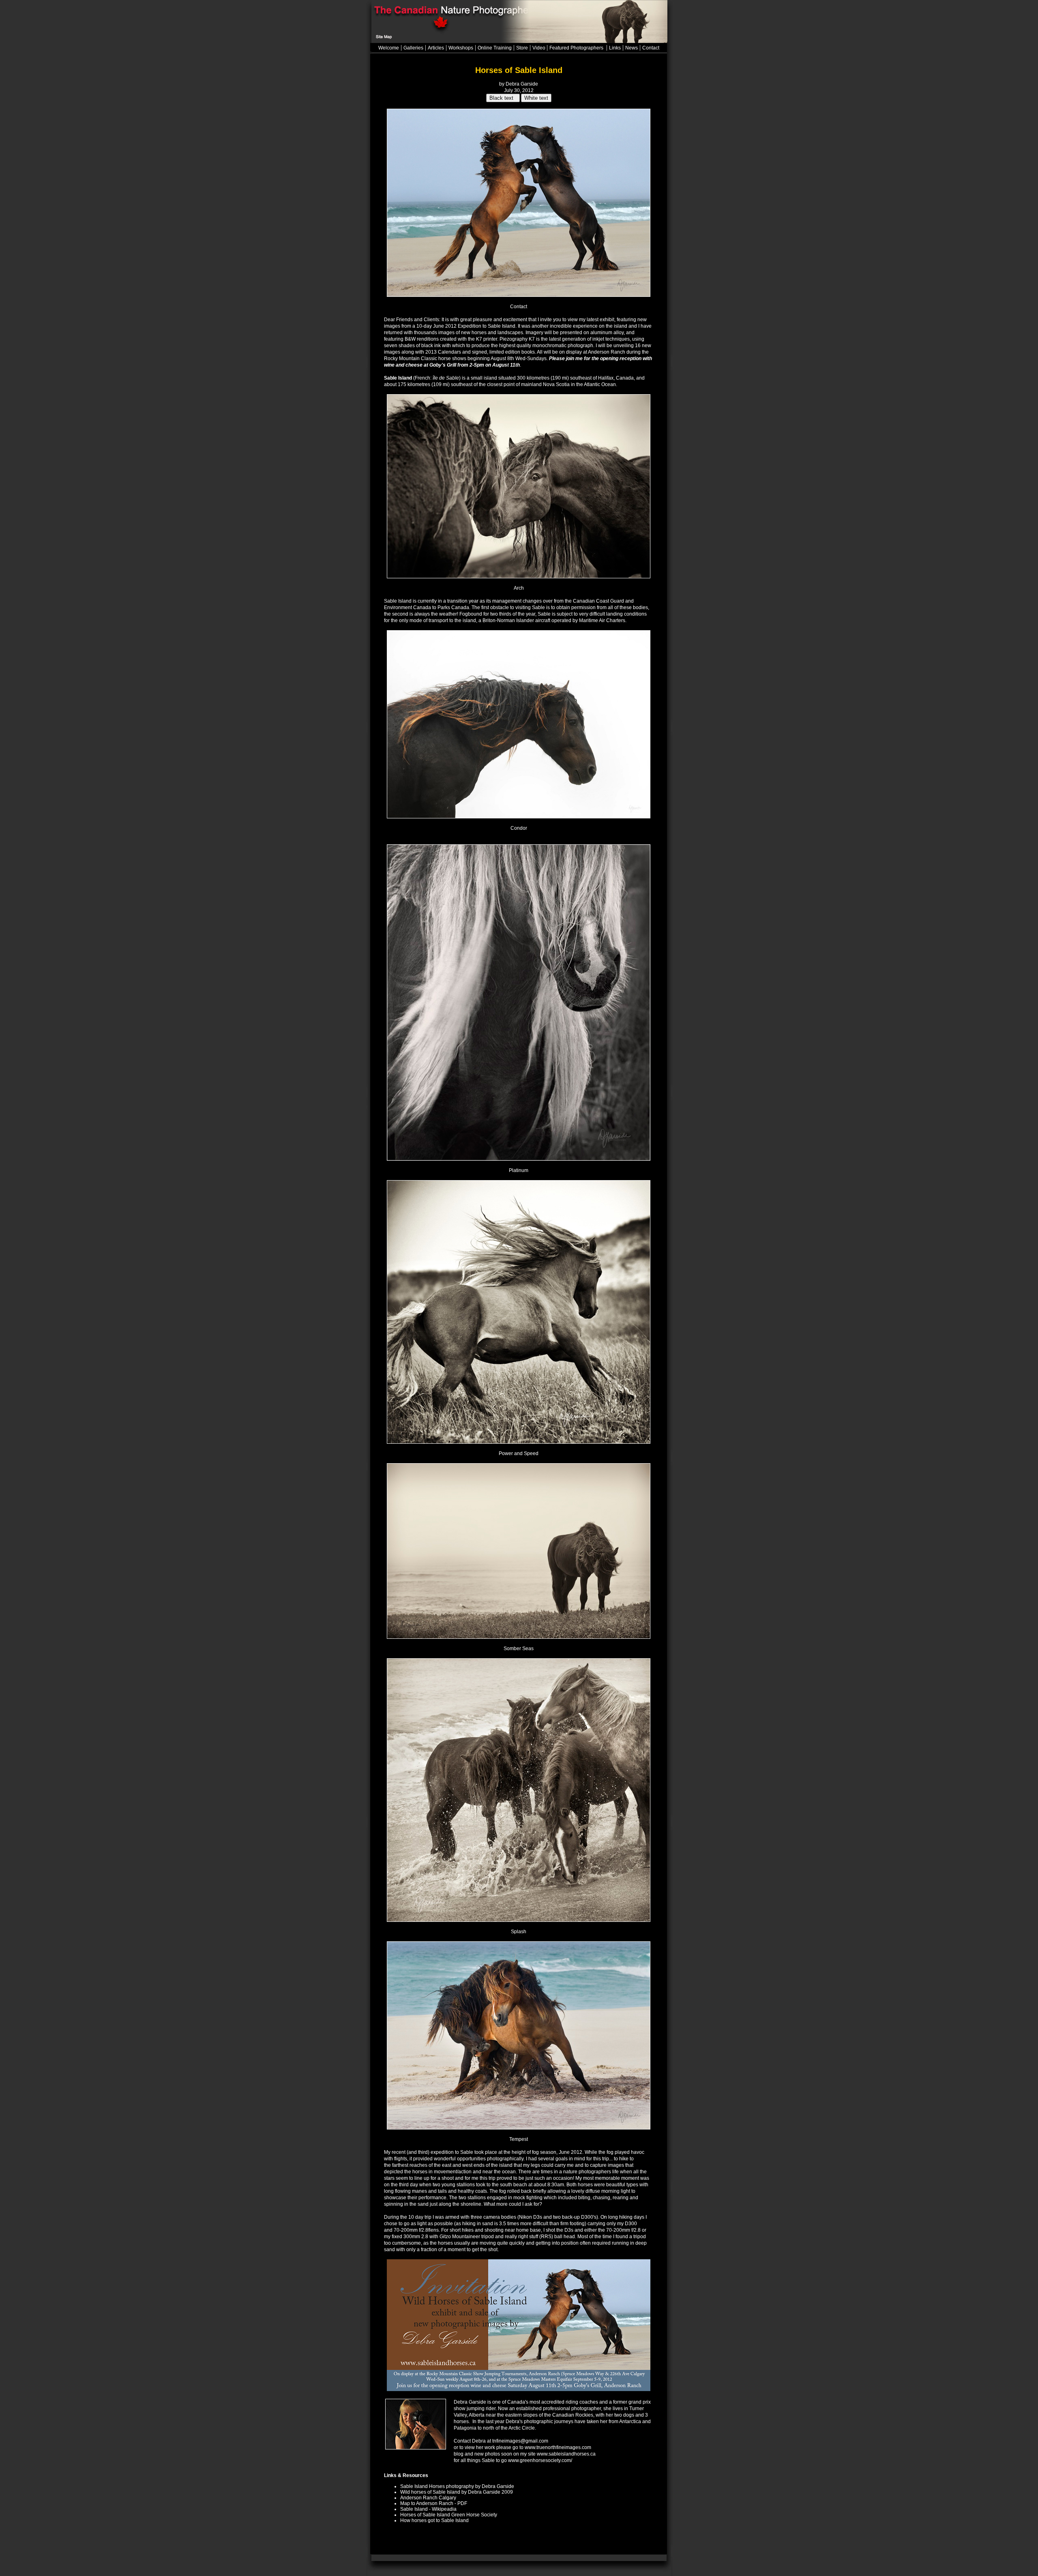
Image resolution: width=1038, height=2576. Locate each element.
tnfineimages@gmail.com (520, 2441)
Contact (651, 48)
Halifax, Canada (616, 378)
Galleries (413, 48)
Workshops (461, 48)
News (632, 48)
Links (615, 48)
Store (522, 48)
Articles (436, 48)
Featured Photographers (577, 48)
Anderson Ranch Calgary (428, 2498)
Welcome (389, 48)
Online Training (495, 48)
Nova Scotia (556, 384)
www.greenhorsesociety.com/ (539, 2460)
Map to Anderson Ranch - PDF (434, 2503)
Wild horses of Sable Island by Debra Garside (450, 2492)
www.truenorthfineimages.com (558, 2447)
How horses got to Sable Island (434, 2520)
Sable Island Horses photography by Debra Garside (457, 2486)
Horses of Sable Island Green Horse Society (449, 2515)
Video (539, 48)
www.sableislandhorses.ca (566, 2454)
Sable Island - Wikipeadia (428, 2509)
